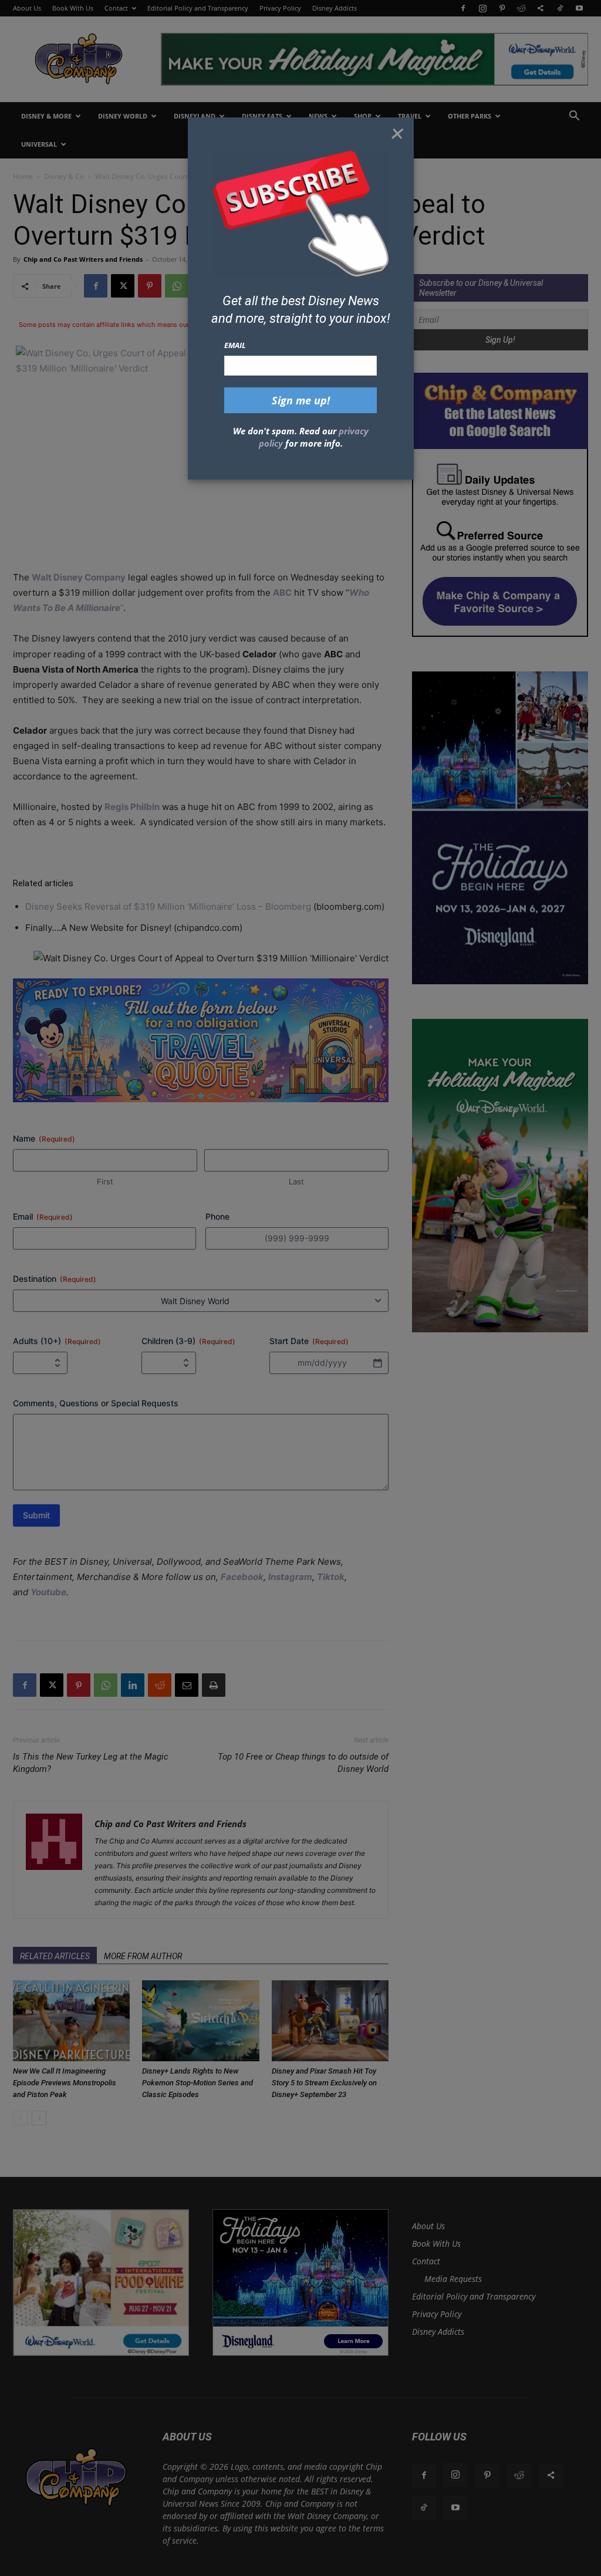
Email (235, 345)
